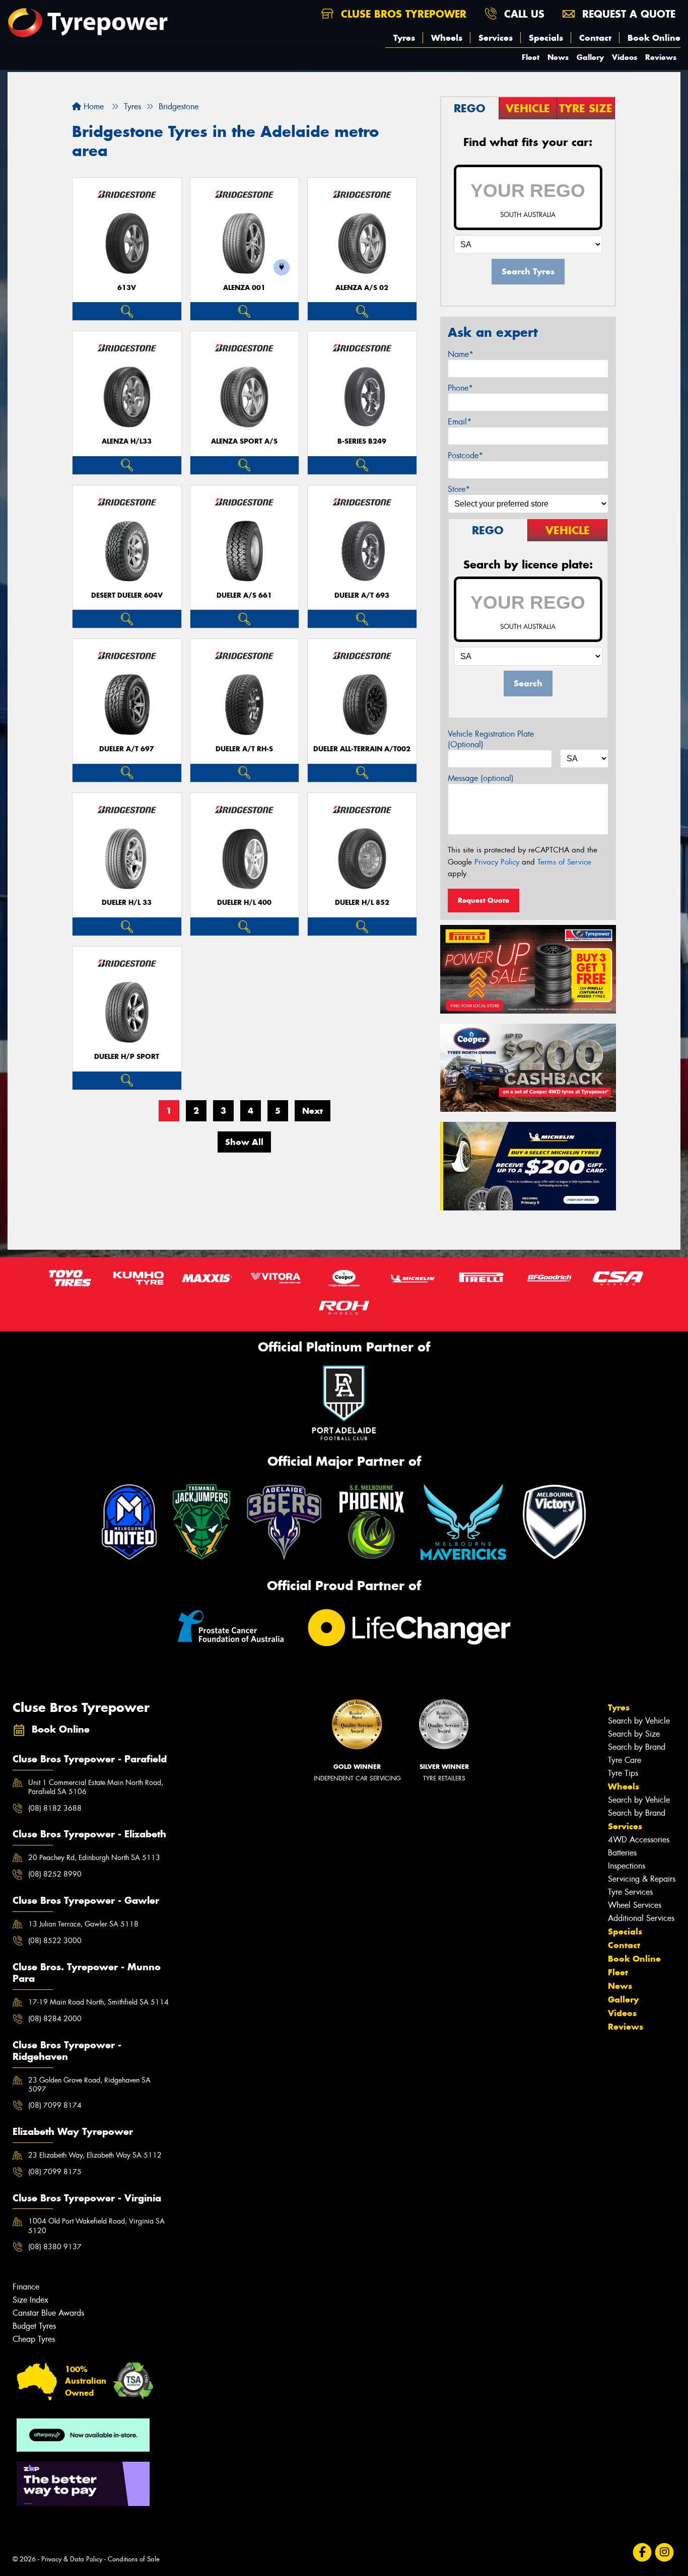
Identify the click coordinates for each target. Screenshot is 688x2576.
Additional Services (641, 1918)
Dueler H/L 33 (127, 903)
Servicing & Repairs (642, 1879)
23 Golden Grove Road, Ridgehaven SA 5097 (89, 2085)
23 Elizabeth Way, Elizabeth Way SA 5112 (95, 2155)
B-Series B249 (362, 441)
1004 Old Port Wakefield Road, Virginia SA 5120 (96, 2226)
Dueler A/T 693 (362, 595)
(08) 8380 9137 (55, 2247)
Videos (625, 57)
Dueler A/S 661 (244, 595)
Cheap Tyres (34, 2339)
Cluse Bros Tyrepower (402, 14)
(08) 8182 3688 (55, 1808)
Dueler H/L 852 (362, 903)
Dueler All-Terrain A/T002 (362, 749)
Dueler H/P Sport (127, 1057)
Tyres (404, 38)
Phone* (460, 388)
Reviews (661, 57)
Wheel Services (635, 1905)
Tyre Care (625, 1760)
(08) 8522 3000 (55, 1941)
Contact (595, 38)
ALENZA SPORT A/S (244, 441)
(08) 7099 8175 (55, 2172)
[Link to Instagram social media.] (665, 2552)
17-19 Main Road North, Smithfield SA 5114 (98, 2002)
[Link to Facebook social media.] (642, 2552)
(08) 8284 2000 (55, 2019)
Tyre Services (630, 1892)
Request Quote (484, 900)
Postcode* (465, 455)
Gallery (590, 57)
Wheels (447, 38)
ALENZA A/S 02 (362, 288)
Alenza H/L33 (127, 441)
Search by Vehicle (639, 1721)
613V (127, 288)
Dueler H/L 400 (244, 903)
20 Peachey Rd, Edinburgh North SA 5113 (94, 1857)
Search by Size (634, 1734)
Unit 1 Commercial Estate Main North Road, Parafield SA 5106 (96, 1787)
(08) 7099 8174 (55, 2105)
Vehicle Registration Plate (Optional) (491, 739)
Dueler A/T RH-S (244, 749)
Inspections (627, 1866)
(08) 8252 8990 (55, 1874)
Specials (546, 38)
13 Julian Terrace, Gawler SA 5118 (83, 1924)
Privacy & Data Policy (72, 2559)
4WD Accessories (639, 1840)
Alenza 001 (244, 288)
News (558, 57)
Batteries (622, 1853)
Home (92, 106)
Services (496, 38)
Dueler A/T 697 (127, 749)
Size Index (30, 2300)
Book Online (654, 38)
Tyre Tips (623, 1773)
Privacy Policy (497, 862)
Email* (460, 422)
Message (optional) (481, 778)
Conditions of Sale (134, 2559)
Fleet (531, 57)
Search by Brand (637, 1747)
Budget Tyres (34, 2326)
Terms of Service (564, 862)
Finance (26, 2287)
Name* (461, 354)
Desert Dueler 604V (127, 595)
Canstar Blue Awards (48, 2313)
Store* (459, 489)
